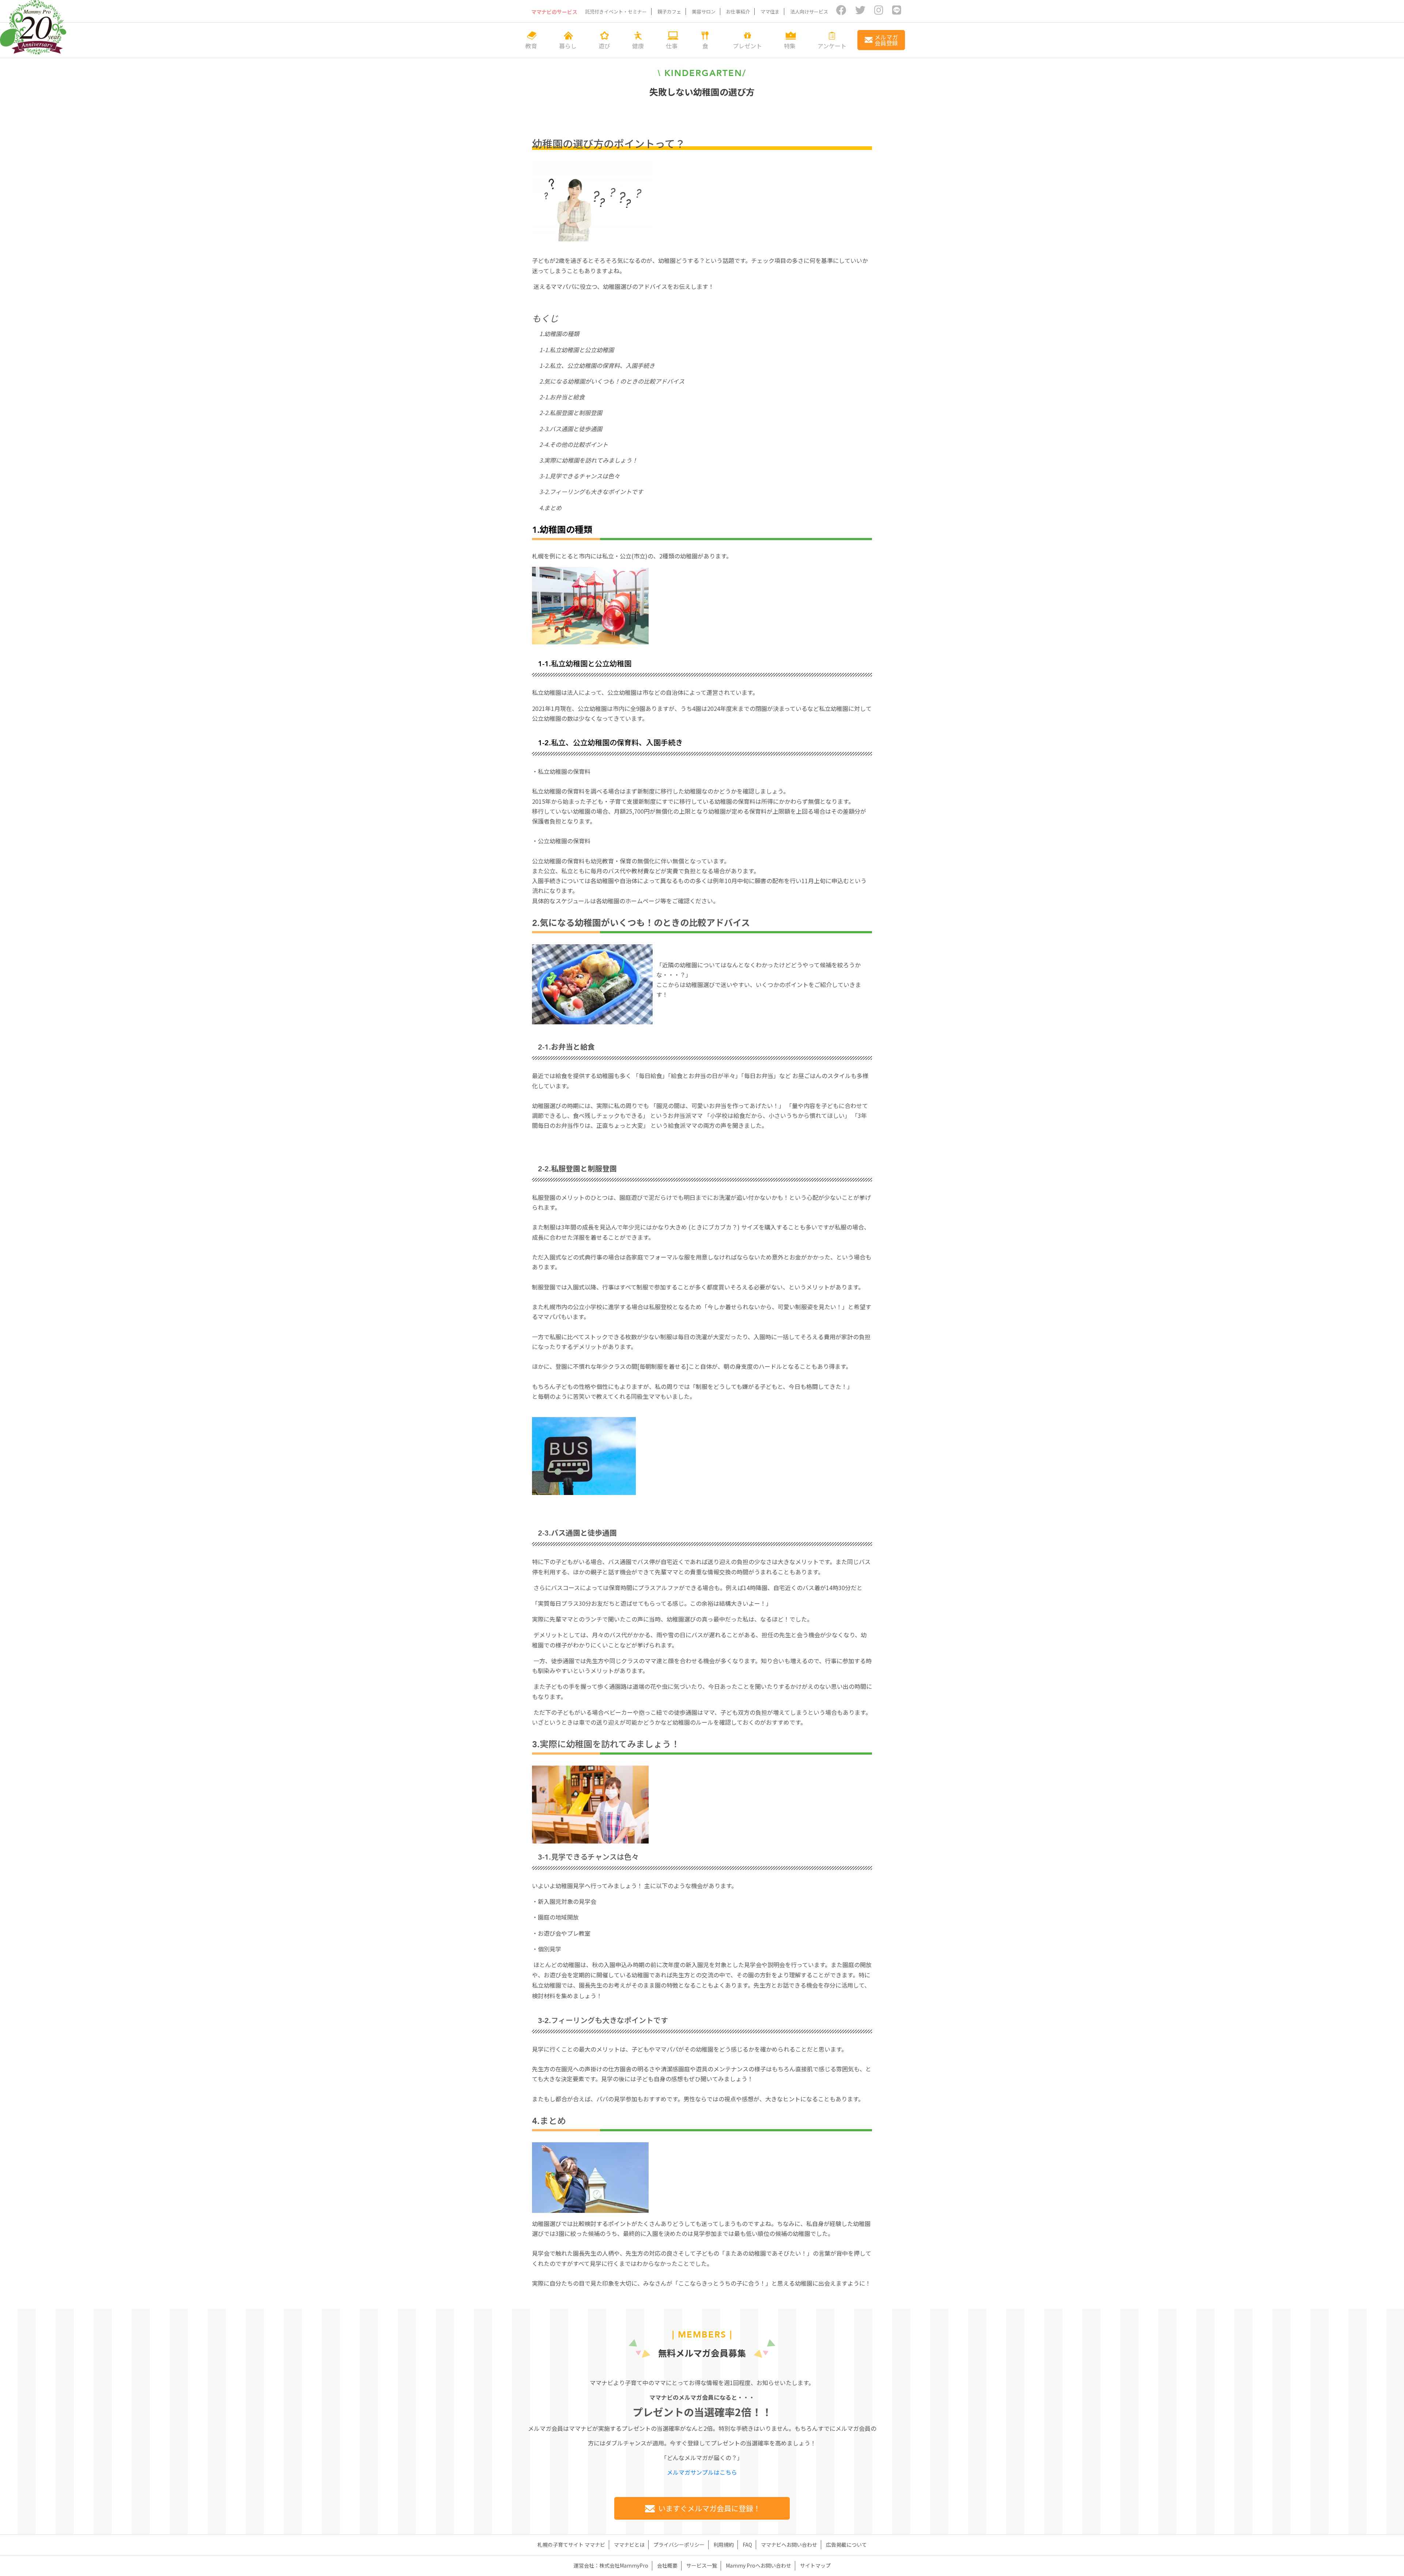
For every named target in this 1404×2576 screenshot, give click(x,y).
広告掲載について (846, 2545)
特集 (790, 45)
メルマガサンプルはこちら (702, 2472)
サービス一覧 (702, 2565)
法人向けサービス (809, 12)
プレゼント (747, 45)
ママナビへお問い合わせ (789, 2545)
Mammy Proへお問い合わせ (758, 2565)
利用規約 (724, 2545)
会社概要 (667, 2565)
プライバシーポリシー (679, 2545)
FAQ (747, 2545)
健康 (638, 45)
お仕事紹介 (738, 12)
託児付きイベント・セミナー (616, 12)
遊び (604, 45)
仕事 (672, 45)
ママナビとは (629, 2545)
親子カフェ (669, 12)
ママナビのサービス (554, 12)
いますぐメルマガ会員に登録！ (709, 2508)
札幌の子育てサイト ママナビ (571, 2545)
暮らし (568, 45)
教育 (531, 45)
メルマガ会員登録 (886, 40)
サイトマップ (815, 2565)
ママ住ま (770, 12)
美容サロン (704, 12)
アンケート (832, 45)
